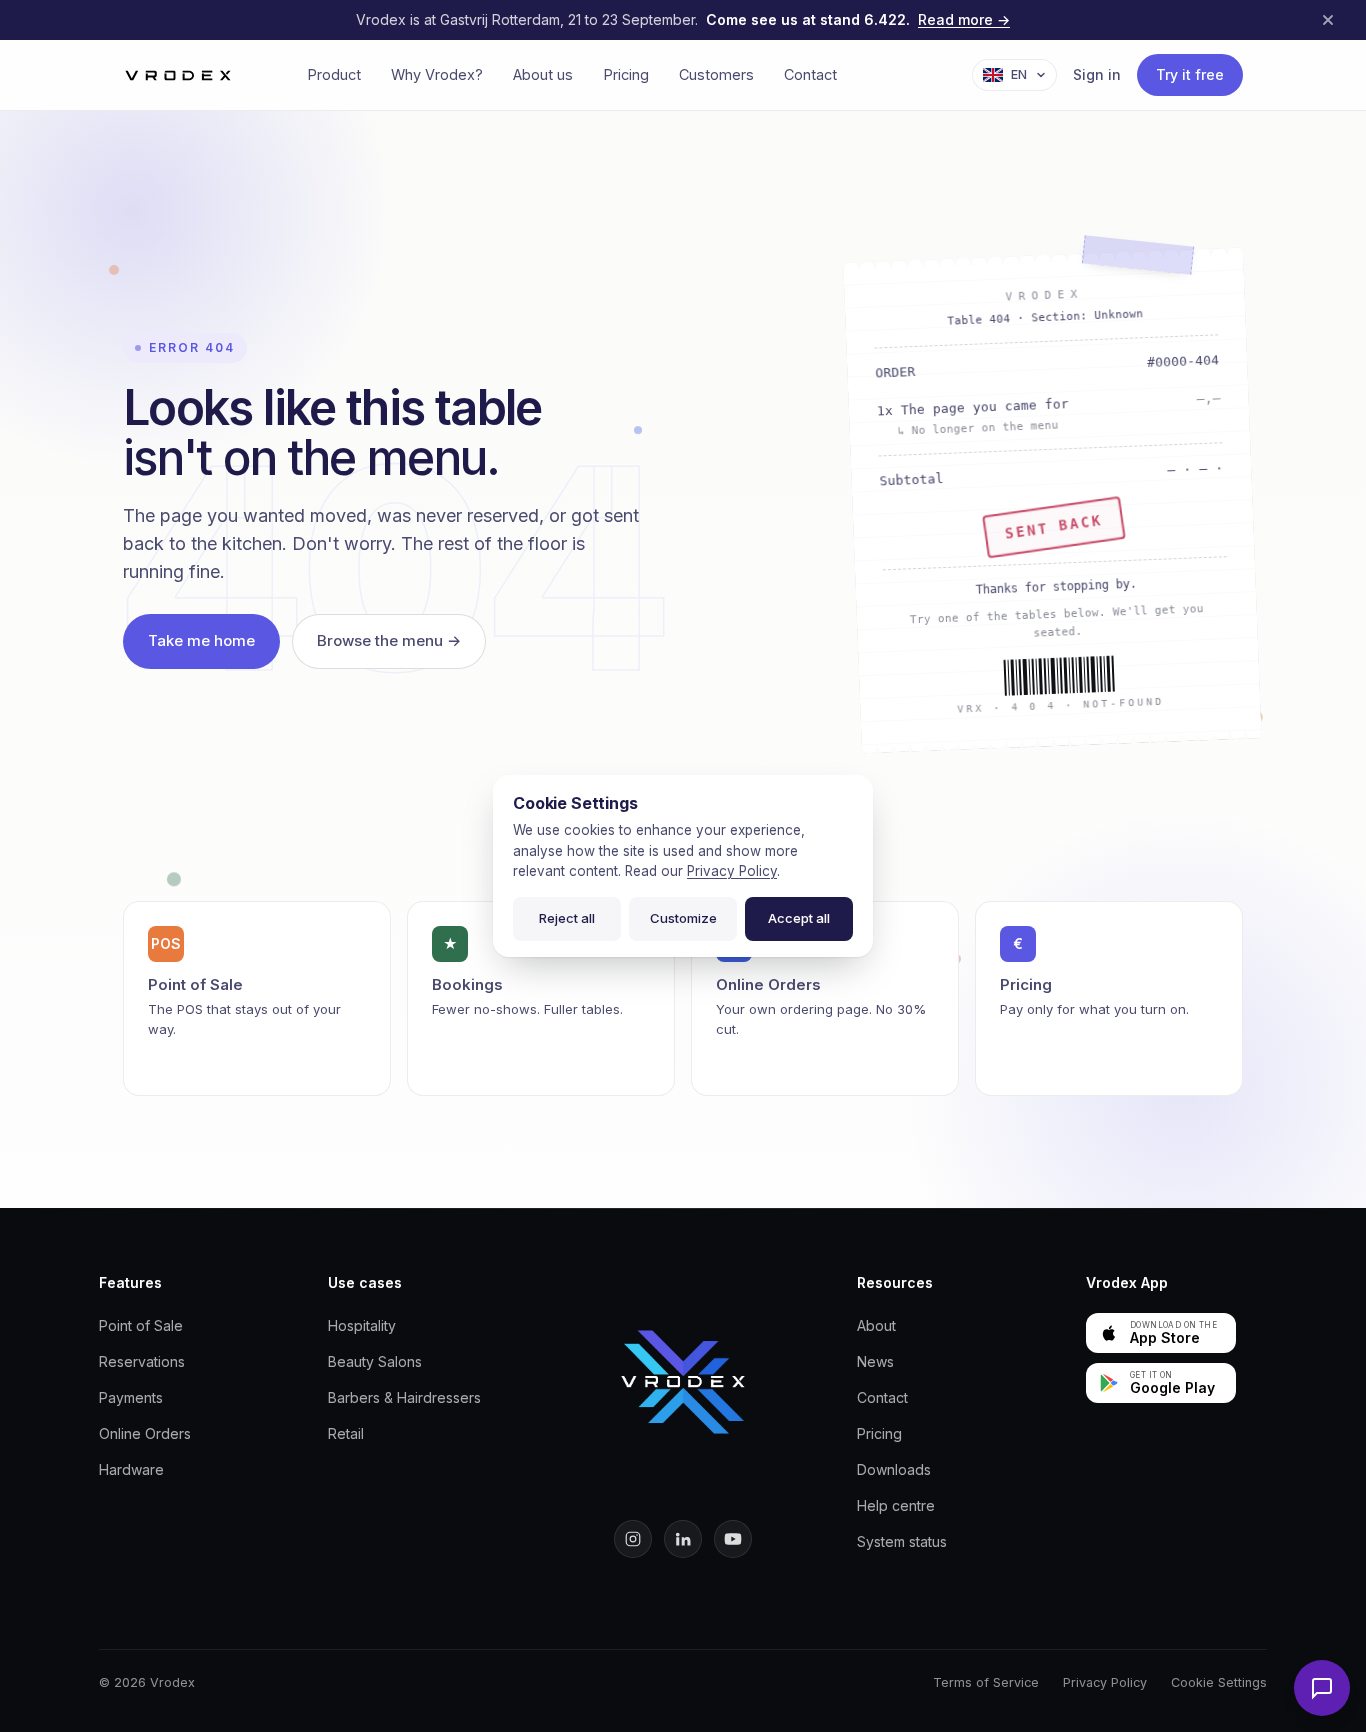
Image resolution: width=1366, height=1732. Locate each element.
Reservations (142, 1361)
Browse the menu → (389, 640)
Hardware (131, 1469)
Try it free (1190, 74)
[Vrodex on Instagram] (633, 1539)
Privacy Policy (1105, 1682)
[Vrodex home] (683, 1382)
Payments (131, 1397)
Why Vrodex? (437, 74)
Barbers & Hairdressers (404, 1397)
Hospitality (362, 1325)
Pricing (626, 74)
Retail (346, 1433)
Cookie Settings (1219, 1682)
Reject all (567, 918)
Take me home (201, 640)
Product (334, 74)
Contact (810, 74)
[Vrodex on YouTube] (733, 1539)
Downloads (894, 1469)
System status (902, 1541)
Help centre (896, 1505)
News (875, 1361)
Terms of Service (986, 1682)
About (876, 1325)
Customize (683, 918)
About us (543, 74)
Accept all (799, 918)
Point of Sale (141, 1325)
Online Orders (145, 1433)
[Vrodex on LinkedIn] (683, 1539)
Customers (716, 74)
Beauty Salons (375, 1361)
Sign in (1097, 74)
